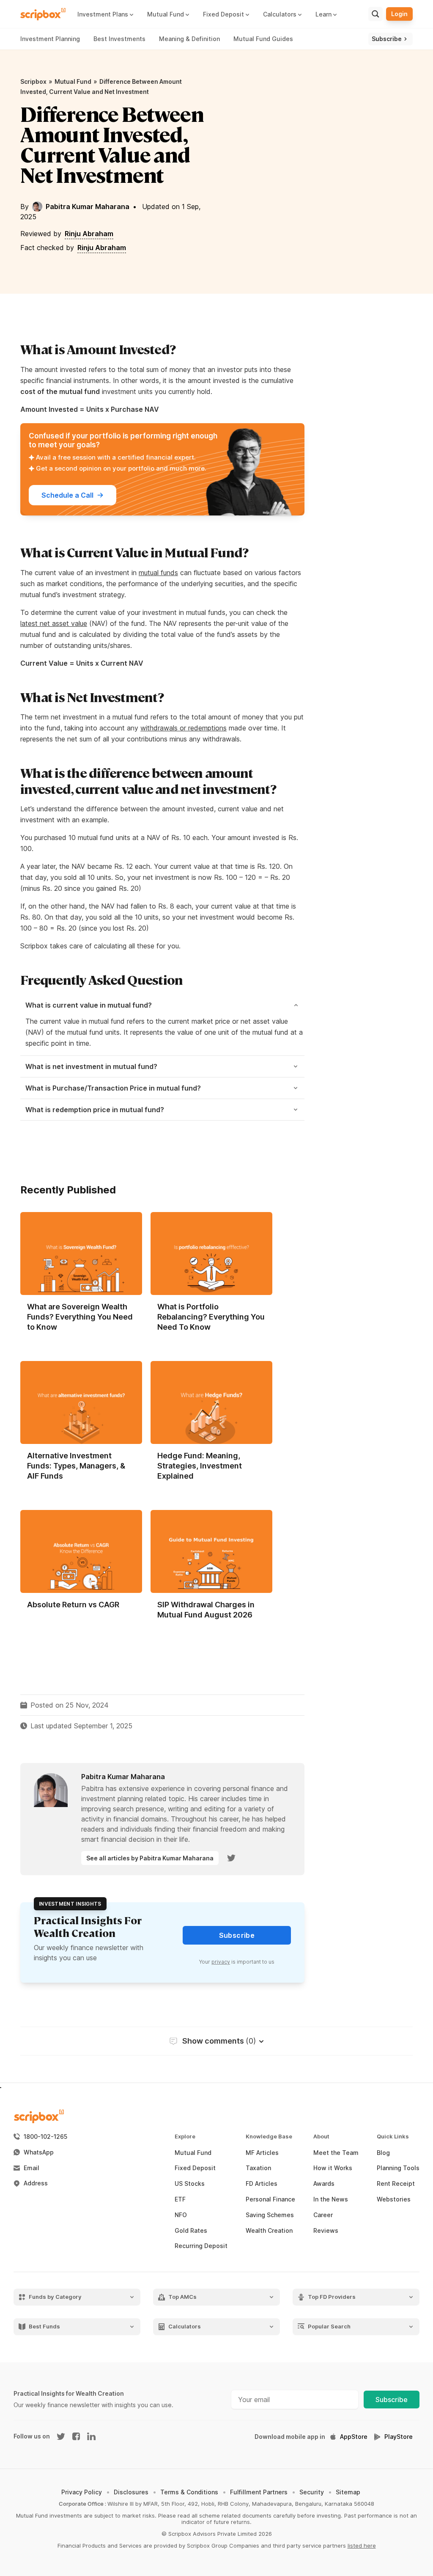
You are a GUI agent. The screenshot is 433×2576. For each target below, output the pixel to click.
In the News (331, 2199)
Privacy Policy (82, 2492)
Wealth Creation (269, 2231)
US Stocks (190, 2184)
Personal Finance (270, 2199)
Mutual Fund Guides (263, 39)
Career (323, 2215)
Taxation (258, 2168)
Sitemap (348, 2492)
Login (399, 14)
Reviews (326, 2231)
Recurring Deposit (201, 2246)
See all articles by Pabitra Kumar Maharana (150, 1858)
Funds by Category (55, 2297)
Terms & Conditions (189, 2492)
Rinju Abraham (89, 234)
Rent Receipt (396, 2184)
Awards (324, 2184)
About (321, 2137)
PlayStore (399, 2437)
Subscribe (392, 2400)
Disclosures (131, 2492)
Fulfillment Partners (259, 2492)
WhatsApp (39, 2152)
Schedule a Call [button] (67, 495)
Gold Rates (191, 2231)
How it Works (333, 2168)
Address (36, 2183)
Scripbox (33, 81)
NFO (181, 2215)
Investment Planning (50, 39)
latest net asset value (54, 623)
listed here (362, 2546)
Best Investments (119, 39)
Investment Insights (70, 1904)
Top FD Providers (332, 2297)
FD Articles (262, 2184)
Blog (383, 2153)
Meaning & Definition (189, 39)
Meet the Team (336, 2153)
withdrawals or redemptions (184, 728)
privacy (221, 1962)
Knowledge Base (269, 2137)
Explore (185, 2137)
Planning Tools (398, 2168)
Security (312, 2492)
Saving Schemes (270, 2215)
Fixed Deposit (195, 2168)
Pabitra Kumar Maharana (88, 207)
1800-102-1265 (45, 2137)
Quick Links (393, 2137)
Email (32, 2168)
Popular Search (329, 2327)
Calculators (185, 2327)
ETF (180, 2199)
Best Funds (44, 2327)
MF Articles (262, 2153)
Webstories (394, 2199)
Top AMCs (182, 2297)
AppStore (354, 2437)
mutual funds (158, 573)
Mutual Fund (73, 81)
